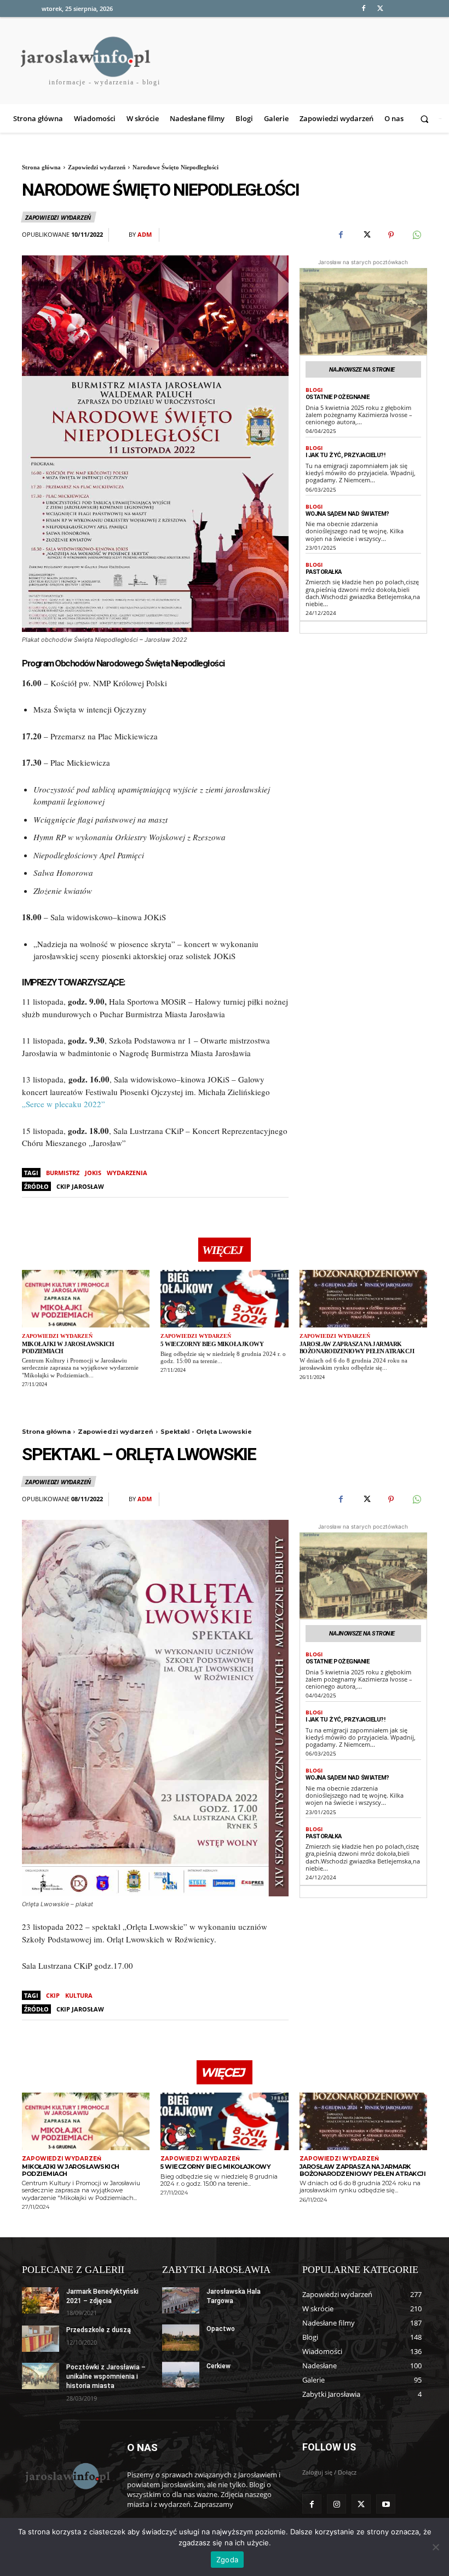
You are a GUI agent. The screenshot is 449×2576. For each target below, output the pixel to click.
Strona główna (41, 167)
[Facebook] (363, 8)
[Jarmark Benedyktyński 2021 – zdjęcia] (41, 2300)
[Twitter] (380, 8)
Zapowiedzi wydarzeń (97, 167)
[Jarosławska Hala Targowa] (181, 2300)
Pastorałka (324, 572)
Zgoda (227, 2560)
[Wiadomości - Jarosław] (67, 2476)
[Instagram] (336, 2504)
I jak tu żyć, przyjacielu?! (346, 455)
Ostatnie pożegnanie (338, 397)
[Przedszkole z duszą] (41, 2339)
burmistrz (63, 1173)
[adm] (122, 235)
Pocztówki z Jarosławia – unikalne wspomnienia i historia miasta (106, 2376)
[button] (426, 119)
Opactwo (221, 2329)
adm (145, 234)
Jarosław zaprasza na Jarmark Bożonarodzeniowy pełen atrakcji (357, 1347)
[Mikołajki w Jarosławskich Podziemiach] (86, 1299)
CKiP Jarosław (80, 1186)
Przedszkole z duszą (99, 2330)
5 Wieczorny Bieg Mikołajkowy (212, 1344)
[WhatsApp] (416, 235)
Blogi (314, 390)
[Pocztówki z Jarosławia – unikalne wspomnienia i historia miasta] (41, 2376)
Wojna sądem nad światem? (347, 514)
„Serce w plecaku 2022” (64, 1104)
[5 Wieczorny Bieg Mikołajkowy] (224, 1299)
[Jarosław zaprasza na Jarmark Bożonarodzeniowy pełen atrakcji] (363, 1299)
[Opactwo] (181, 2338)
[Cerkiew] (181, 2375)
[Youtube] (386, 2504)
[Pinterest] (391, 235)
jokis (93, 1173)
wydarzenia (127, 1173)
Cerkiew (218, 2366)
